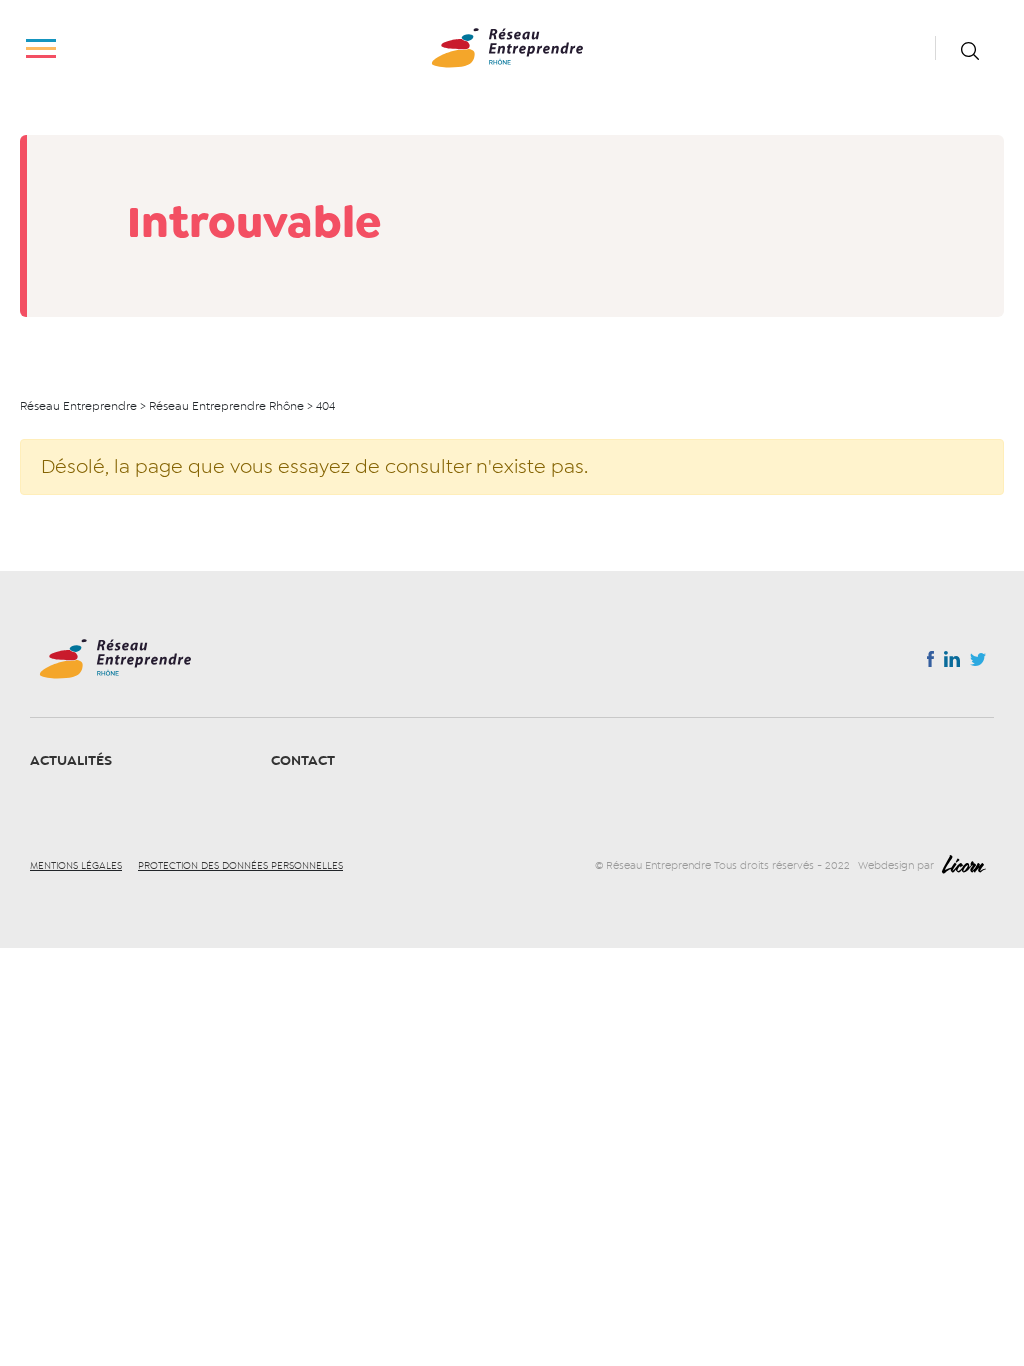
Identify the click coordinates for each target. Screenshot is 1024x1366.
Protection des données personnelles (240, 866)
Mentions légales (76, 866)
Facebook (930, 663)
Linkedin (952, 663)
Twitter (978, 665)
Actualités (71, 760)
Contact (303, 760)
